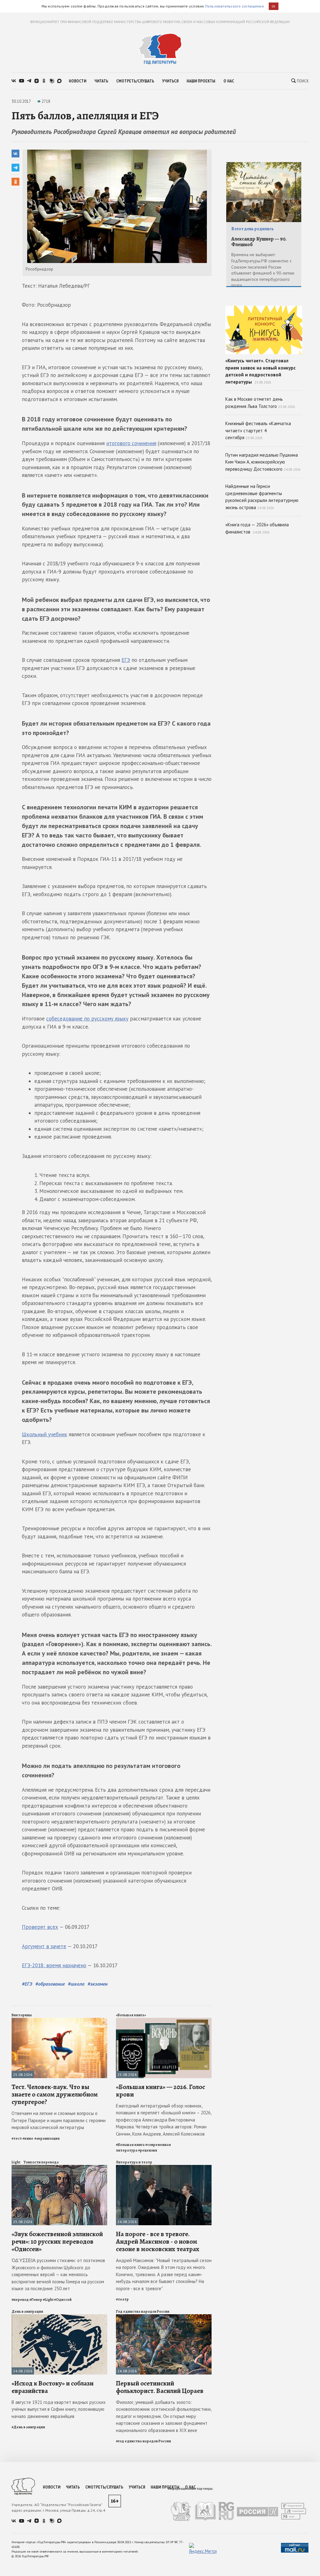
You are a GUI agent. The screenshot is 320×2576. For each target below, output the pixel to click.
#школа (76, 1984)
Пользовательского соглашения (234, 6)
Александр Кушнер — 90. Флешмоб (259, 242)
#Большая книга (130, 2145)
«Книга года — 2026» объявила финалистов (257, 528)
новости (77, 81)
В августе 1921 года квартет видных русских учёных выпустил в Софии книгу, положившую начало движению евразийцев (59, 2409)
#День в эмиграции (28, 2427)
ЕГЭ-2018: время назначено (54, 1965)
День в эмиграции (27, 2311)
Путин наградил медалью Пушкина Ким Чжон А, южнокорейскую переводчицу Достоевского (263, 462)
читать (101, 81)
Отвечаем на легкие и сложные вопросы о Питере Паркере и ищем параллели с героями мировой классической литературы (59, 2120)
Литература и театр (134, 2162)
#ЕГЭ (27, 1984)
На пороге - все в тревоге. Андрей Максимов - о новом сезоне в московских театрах (158, 2241)
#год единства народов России (143, 2441)
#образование (50, 1984)
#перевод (20, 2300)
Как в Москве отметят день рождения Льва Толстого (260, 403)
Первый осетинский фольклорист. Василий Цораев (160, 2387)
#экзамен (97, 1984)
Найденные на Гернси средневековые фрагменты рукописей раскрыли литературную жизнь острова (262, 497)
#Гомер (36, 2300)
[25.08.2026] (59, 2020)
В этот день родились (252, 229)
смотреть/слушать (135, 81)
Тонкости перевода (41, 2162)
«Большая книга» (131, 2015)
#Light (48, 2300)
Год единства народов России (143, 2311)
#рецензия (148, 2150)
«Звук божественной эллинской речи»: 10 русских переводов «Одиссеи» (57, 2241)
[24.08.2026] (164, 2168)
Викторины (22, 2015)
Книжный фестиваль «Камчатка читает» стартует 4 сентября (258, 430)
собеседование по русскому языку (87, 1019)
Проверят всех (40, 1927)
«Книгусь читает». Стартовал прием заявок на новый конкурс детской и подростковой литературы (260, 371)
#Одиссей (63, 2300)
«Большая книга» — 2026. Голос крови (160, 2091)
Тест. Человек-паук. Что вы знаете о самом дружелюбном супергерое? (55, 2094)
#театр (122, 2299)
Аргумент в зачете (44, 1946)
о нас (229, 81)
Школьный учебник (45, 1434)
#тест (17, 2138)
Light (16, 2162)
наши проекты (201, 81)
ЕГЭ (126, 660)
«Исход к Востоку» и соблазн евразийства (52, 2387)
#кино (28, 2138)
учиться (170, 81)
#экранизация (47, 2138)
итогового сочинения (131, 443)
